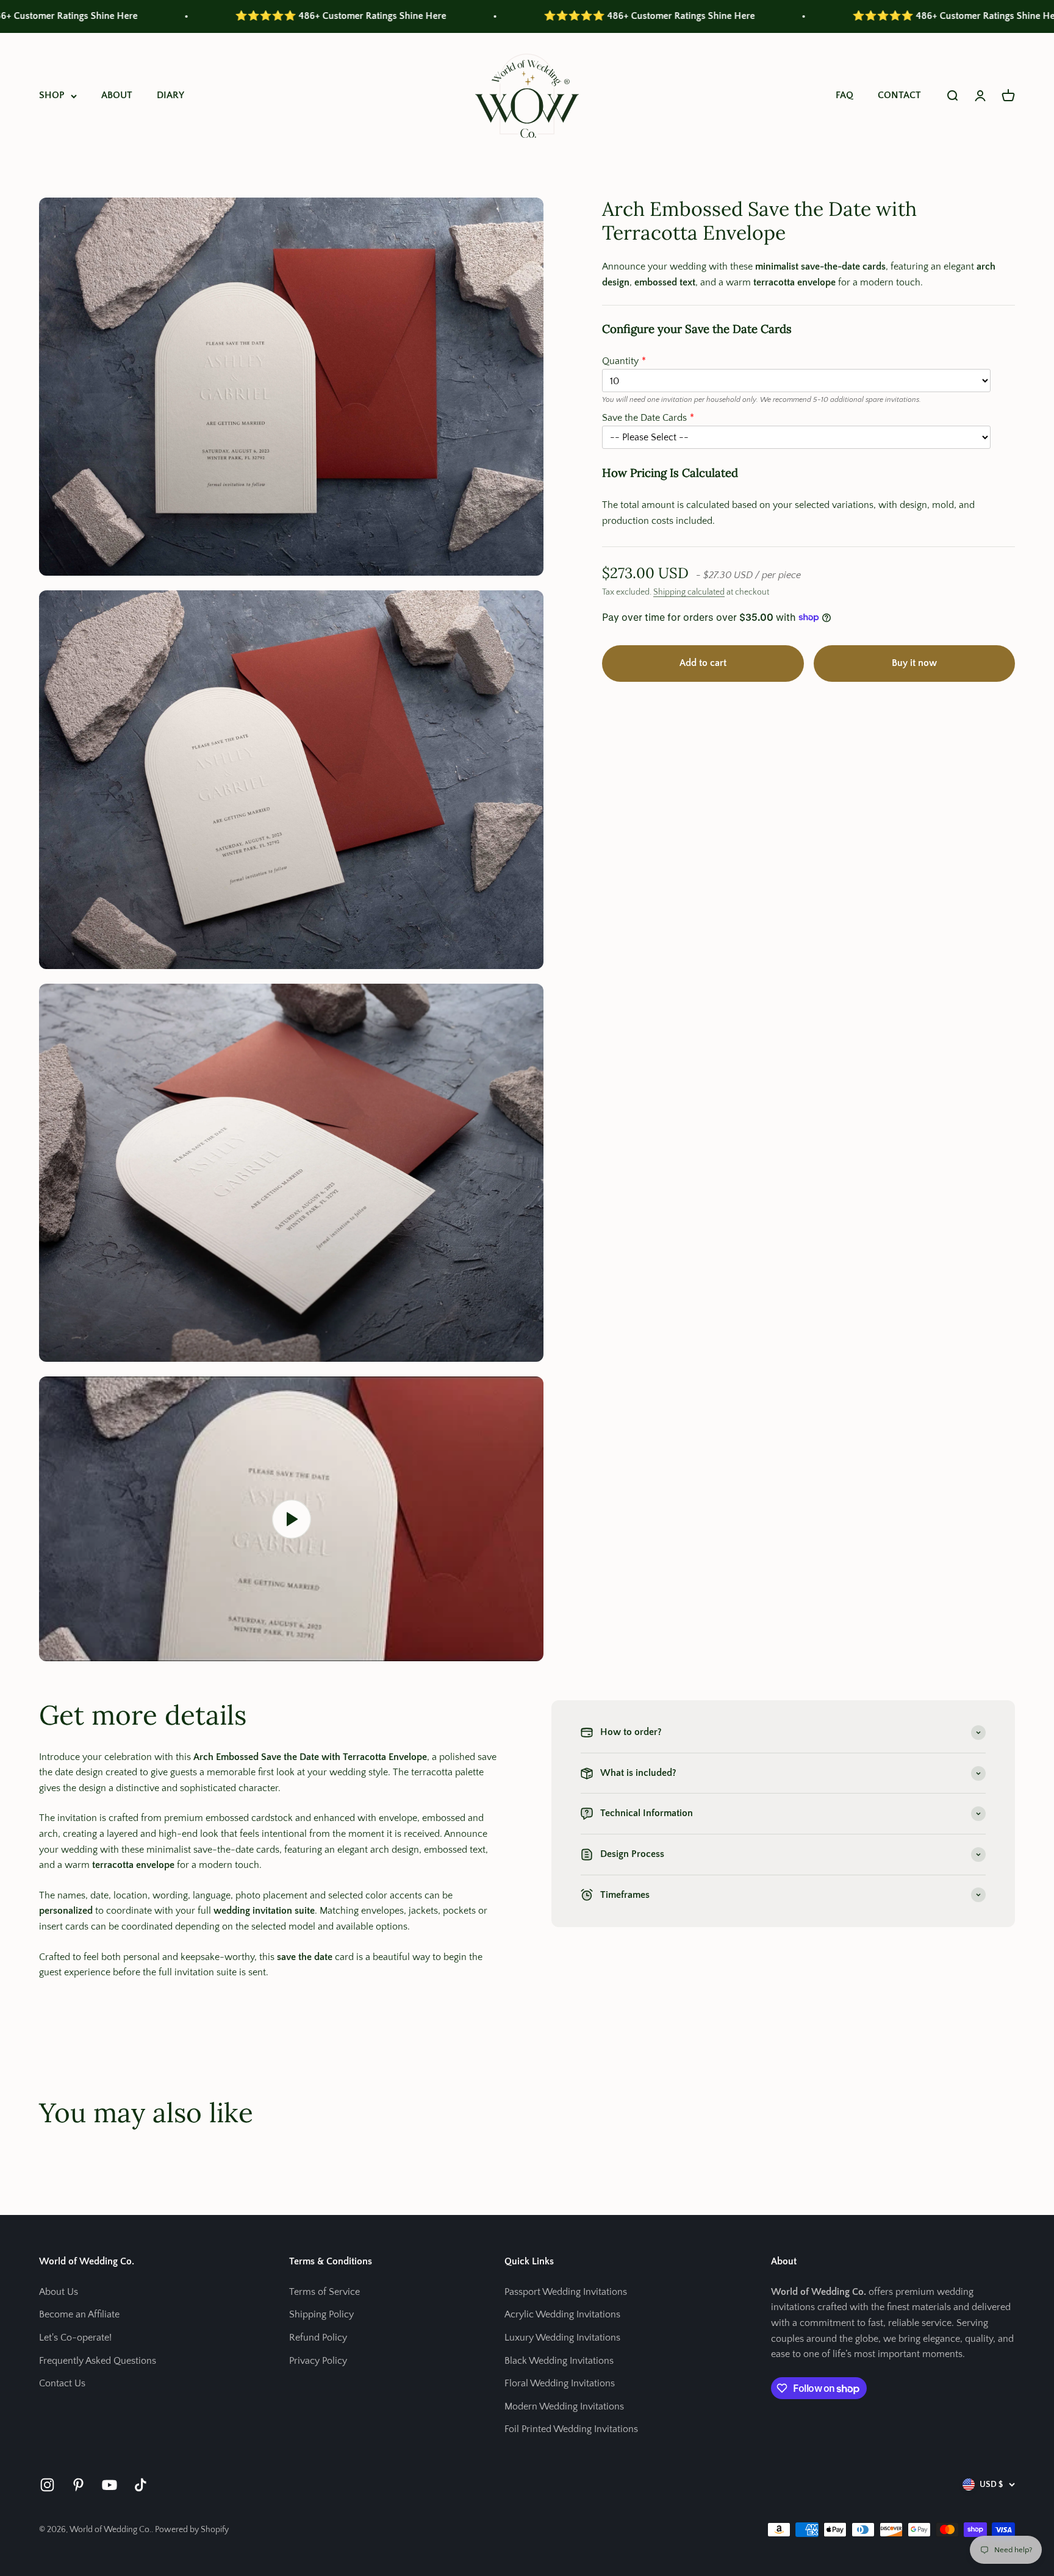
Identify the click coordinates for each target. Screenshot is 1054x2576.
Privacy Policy (318, 2361)
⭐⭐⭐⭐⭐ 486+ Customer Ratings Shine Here (182, 16)
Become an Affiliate (79, 2314)
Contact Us (62, 2383)
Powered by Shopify (192, 2530)
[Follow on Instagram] (47, 2485)
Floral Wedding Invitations (560, 2383)
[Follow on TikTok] (141, 2485)
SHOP (52, 95)
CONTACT (899, 95)
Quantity (620, 361)
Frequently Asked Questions (98, 2361)
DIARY (170, 95)
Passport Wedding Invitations (566, 2292)
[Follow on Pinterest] (78, 2485)
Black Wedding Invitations (559, 2361)
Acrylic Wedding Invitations (562, 2314)
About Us (59, 2292)
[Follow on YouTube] (109, 2485)
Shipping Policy (321, 2314)
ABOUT (117, 95)
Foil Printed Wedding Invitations (571, 2429)
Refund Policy (318, 2338)
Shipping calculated (689, 592)
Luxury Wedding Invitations (562, 2338)
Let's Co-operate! (75, 2338)
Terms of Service (324, 2292)
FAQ (844, 95)
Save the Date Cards (644, 417)
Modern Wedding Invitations (564, 2406)
